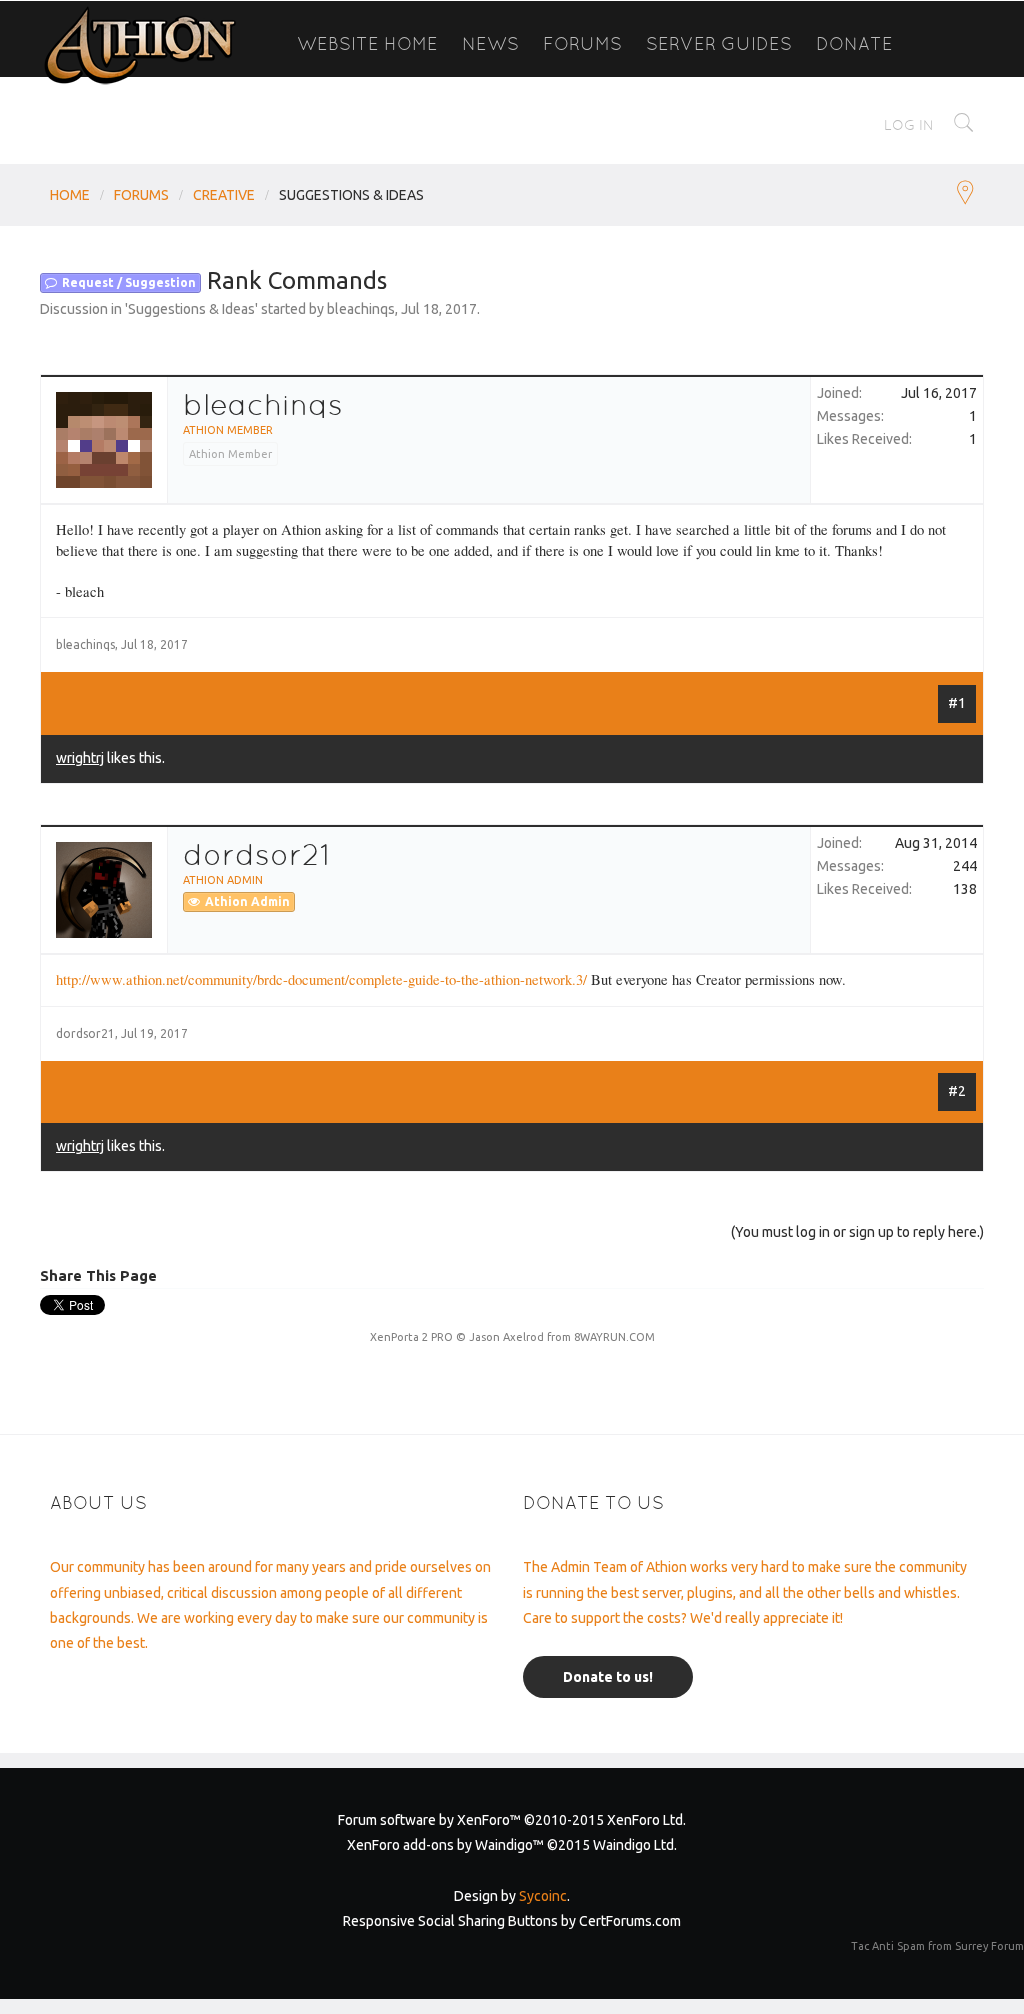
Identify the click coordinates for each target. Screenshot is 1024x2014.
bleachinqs (361, 309)
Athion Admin (223, 880)
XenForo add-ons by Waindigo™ (445, 1845)
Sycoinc (543, 1896)
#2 (957, 1091)
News (490, 43)
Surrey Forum (989, 1946)
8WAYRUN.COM (614, 1337)
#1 (957, 703)
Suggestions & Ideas (191, 309)
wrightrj (80, 758)
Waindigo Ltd (633, 1845)
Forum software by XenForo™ (512, 1820)
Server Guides (719, 43)
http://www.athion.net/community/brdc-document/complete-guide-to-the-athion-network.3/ (321, 979)
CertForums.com (630, 1921)
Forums (582, 43)
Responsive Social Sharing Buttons (450, 1921)
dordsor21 (256, 855)
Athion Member (228, 430)
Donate (854, 43)
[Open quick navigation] (965, 195)
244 (965, 866)
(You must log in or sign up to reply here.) (857, 1232)
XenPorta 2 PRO (411, 1337)
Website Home (367, 43)
